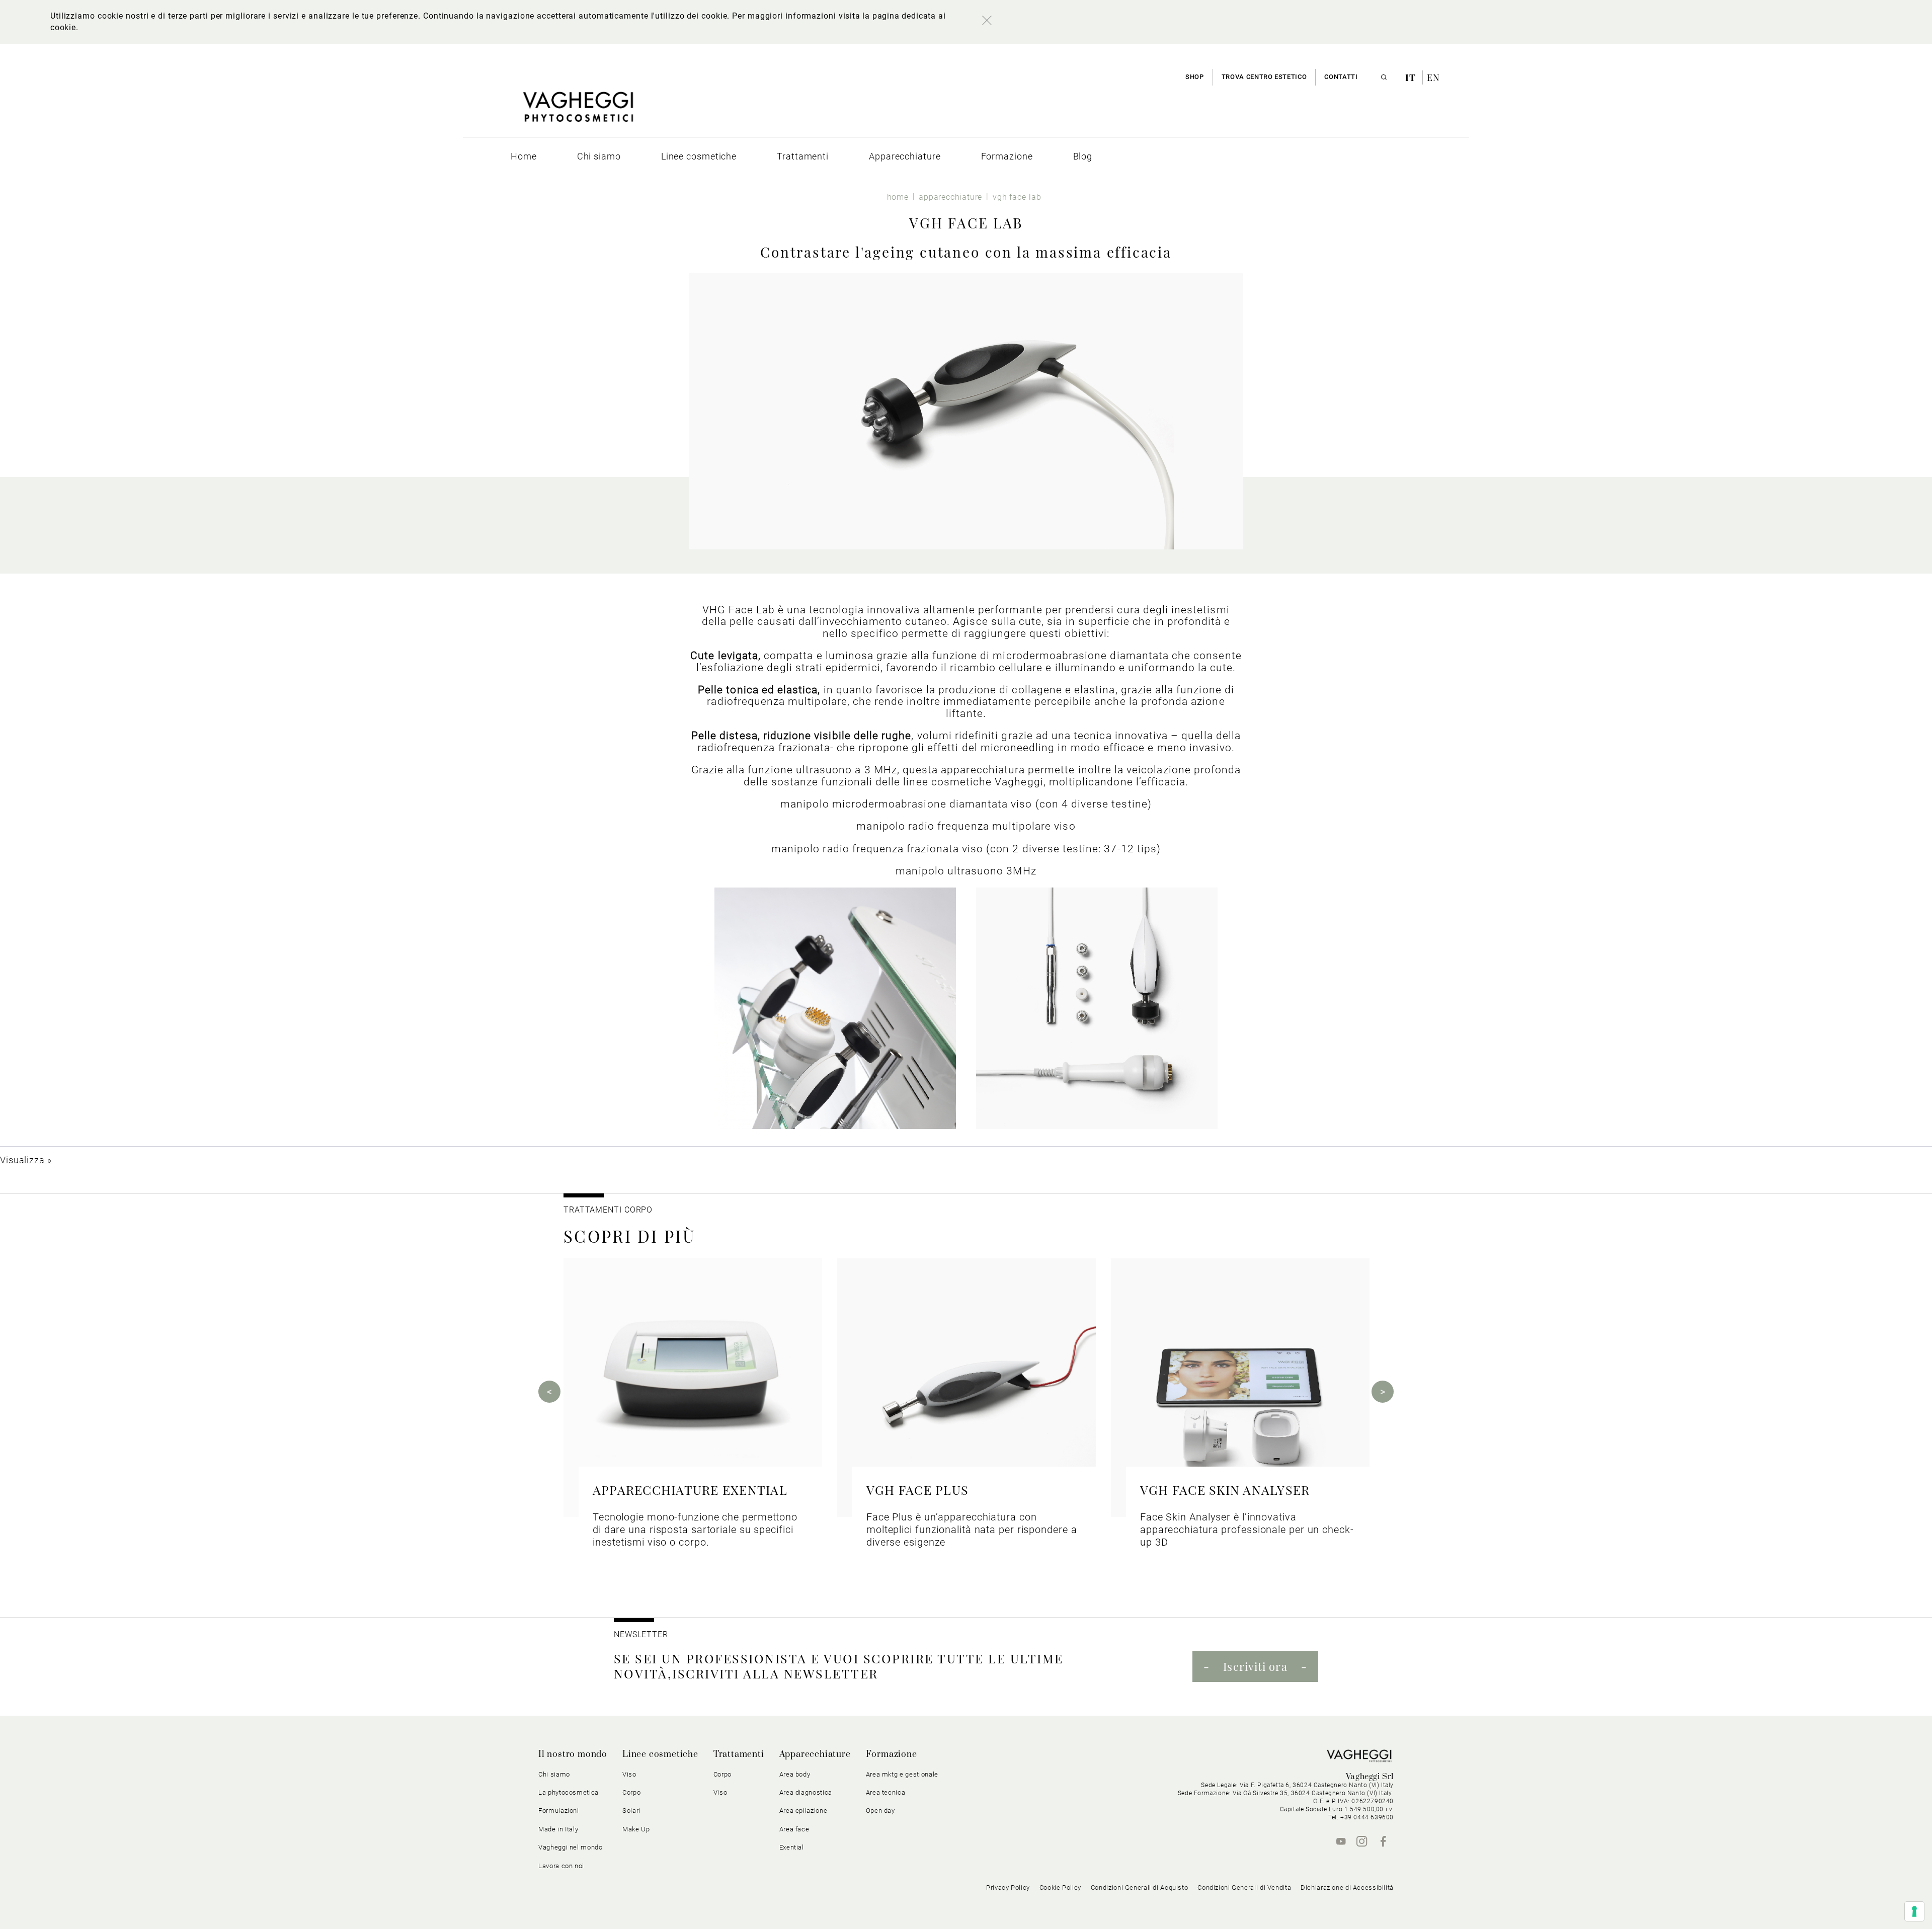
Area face (794, 1829)
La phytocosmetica (569, 1792)
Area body (795, 1774)
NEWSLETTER (641, 1634)
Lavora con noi (561, 1866)
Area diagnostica (806, 1792)
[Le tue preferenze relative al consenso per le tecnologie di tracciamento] (1914, 1911)
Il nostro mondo (573, 1754)
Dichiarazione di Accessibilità (1347, 1887)
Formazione (892, 1754)
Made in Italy (558, 1829)
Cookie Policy (1060, 1887)
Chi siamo (554, 1774)
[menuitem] (524, 156)
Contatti (1341, 77)
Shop (1195, 77)
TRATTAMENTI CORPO (608, 1210)
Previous (549, 1392)
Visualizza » (26, 1160)
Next (1383, 1392)
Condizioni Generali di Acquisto (1140, 1887)
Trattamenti (739, 1754)
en (1433, 77)
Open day (880, 1811)
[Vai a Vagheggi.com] (578, 112)
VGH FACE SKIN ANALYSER (1225, 1490)
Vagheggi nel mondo (571, 1847)
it (1412, 77)
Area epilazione (803, 1811)
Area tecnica (886, 1792)
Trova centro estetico (1264, 77)
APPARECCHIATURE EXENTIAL (690, 1490)
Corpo (722, 1774)
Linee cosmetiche (660, 1754)
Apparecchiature (815, 1754)
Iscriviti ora (1255, 1666)
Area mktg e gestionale (902, 1774)
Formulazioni (559, 1811)
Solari (631, 1811)
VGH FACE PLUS (917, 1490)
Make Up (636, 1829)
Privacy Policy (1008, 1887)
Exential (792, 1847)
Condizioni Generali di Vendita (1244, 1887)
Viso (720, 1792)
